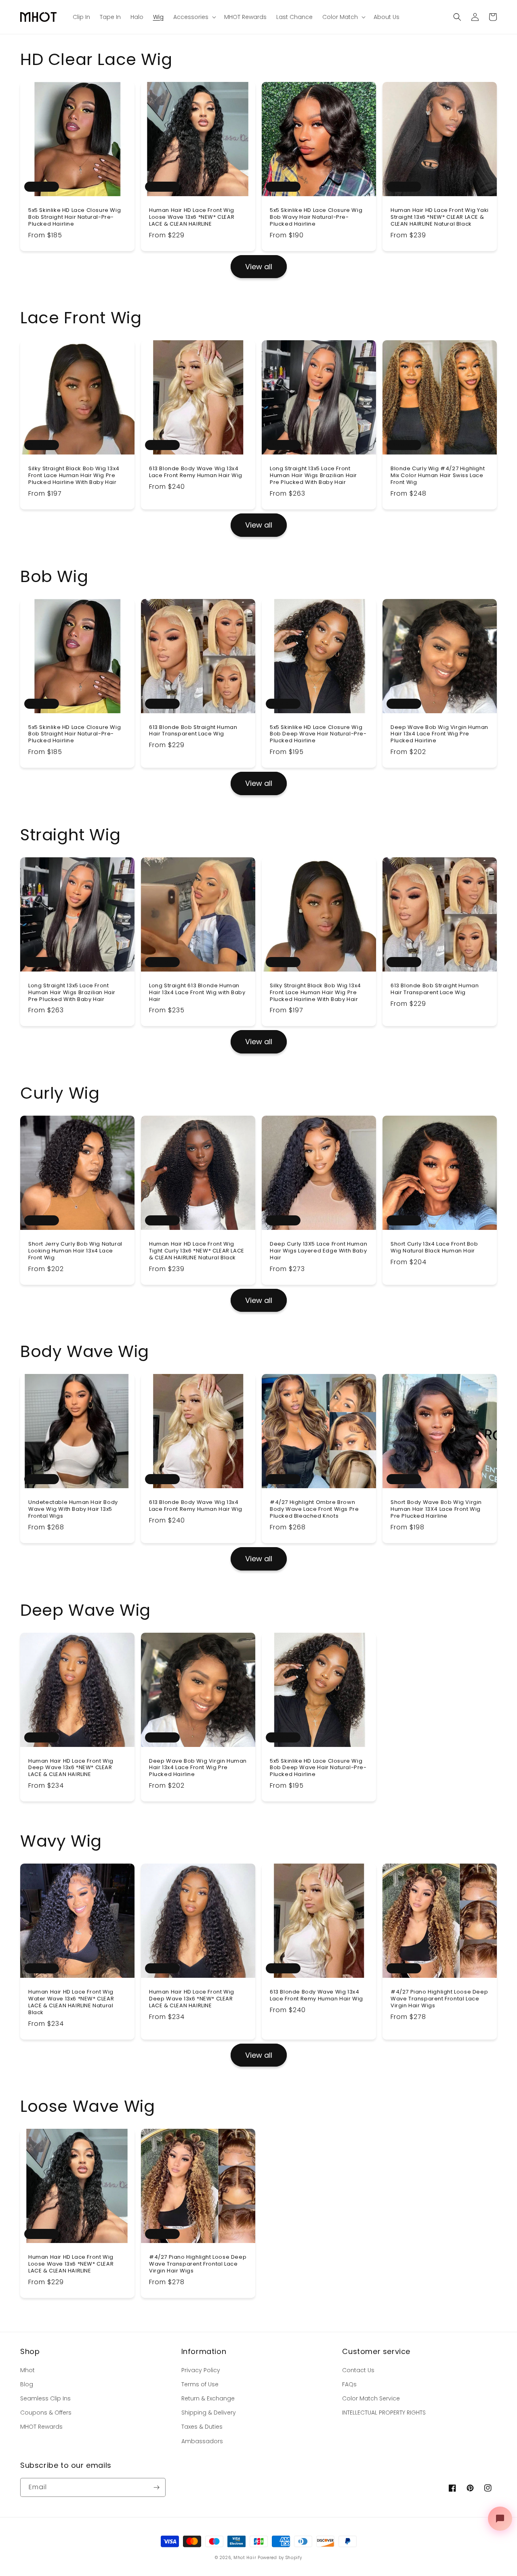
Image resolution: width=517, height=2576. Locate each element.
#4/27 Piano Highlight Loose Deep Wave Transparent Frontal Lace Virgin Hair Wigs (439, 1999)
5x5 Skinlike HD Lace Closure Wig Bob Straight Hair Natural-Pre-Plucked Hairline (75, 217)
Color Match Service (371, 2398)
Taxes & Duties (202, 2427)
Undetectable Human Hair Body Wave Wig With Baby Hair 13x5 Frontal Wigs (73, 1509)
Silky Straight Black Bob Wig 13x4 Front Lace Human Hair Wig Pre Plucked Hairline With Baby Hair (74, 476)
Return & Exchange (208, 2398)
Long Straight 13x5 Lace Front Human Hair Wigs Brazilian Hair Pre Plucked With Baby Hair (313, 476)
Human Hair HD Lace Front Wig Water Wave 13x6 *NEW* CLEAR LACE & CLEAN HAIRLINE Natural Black (71, 2002)
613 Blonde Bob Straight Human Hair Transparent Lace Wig (193, 731)
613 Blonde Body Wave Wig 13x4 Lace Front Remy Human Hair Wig (196, 472)
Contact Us (358, 2370)
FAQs (349, 2384)
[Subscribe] (156, 2487)
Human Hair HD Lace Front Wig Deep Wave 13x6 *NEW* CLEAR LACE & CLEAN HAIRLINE (71, 1768)
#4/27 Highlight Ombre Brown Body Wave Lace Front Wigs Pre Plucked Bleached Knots (314, 1509)
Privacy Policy (201, 2370)
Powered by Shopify (280, 2558)
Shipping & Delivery (209, 2413)
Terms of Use (200, 2384)
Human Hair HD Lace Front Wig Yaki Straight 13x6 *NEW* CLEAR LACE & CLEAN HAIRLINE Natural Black (440, 217)
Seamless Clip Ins (45, 2398)
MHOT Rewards (41, 2427)
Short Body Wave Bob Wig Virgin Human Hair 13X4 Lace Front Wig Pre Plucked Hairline (436, 1509)
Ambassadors (202, 2441)
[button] (457, 17)
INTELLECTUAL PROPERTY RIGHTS (384, 2413)
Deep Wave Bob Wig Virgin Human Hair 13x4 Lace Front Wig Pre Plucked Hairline (439, 734)
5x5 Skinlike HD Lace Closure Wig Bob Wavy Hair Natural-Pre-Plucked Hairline (316, 217)
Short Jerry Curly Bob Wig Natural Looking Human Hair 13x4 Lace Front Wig (75, 1251)
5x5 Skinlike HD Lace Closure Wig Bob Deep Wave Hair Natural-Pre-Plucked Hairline (318, 734)
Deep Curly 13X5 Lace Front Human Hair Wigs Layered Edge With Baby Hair (318, 1251)
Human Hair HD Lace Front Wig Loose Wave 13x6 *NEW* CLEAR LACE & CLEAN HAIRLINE (192, 217)
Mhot (27, 2370)
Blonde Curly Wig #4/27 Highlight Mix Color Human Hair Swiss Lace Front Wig (438, 476)
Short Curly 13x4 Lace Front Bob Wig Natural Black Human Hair (434, 1248)
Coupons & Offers (46, 2413)
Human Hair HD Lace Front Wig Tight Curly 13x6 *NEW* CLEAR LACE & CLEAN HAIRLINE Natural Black (197, 1251)
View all (259, 267)
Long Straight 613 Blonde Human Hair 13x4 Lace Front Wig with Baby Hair (197, 993)
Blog (27, 2384)
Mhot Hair (245, 2558)
